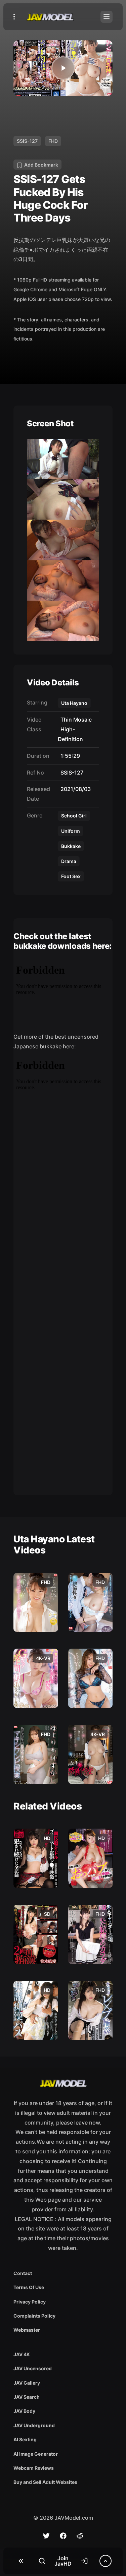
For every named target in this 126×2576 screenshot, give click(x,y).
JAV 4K (22, 2354)
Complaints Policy (34, 2316)
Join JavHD (63, 2561)
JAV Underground (34, 2425)
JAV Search (27, 2397)
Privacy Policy (30, 2302)
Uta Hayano (74, 703)
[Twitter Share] (46, 2536)
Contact (23, 2273)
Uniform (71, 831)
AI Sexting (25, 2439)
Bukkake (71, 846)
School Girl (74, 816)
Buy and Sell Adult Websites (45, 2482)
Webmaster (27, 2330)
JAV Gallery (27, 2383)
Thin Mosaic (75, 720)
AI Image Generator (36, 2454)
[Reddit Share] (80, 2536)
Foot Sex (71, 876)
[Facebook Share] (63, 2536)
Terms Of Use (29, 2287)
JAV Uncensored (33, 2368)
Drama (69, 861)
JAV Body (24, 2411)
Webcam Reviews (34, 2468)
